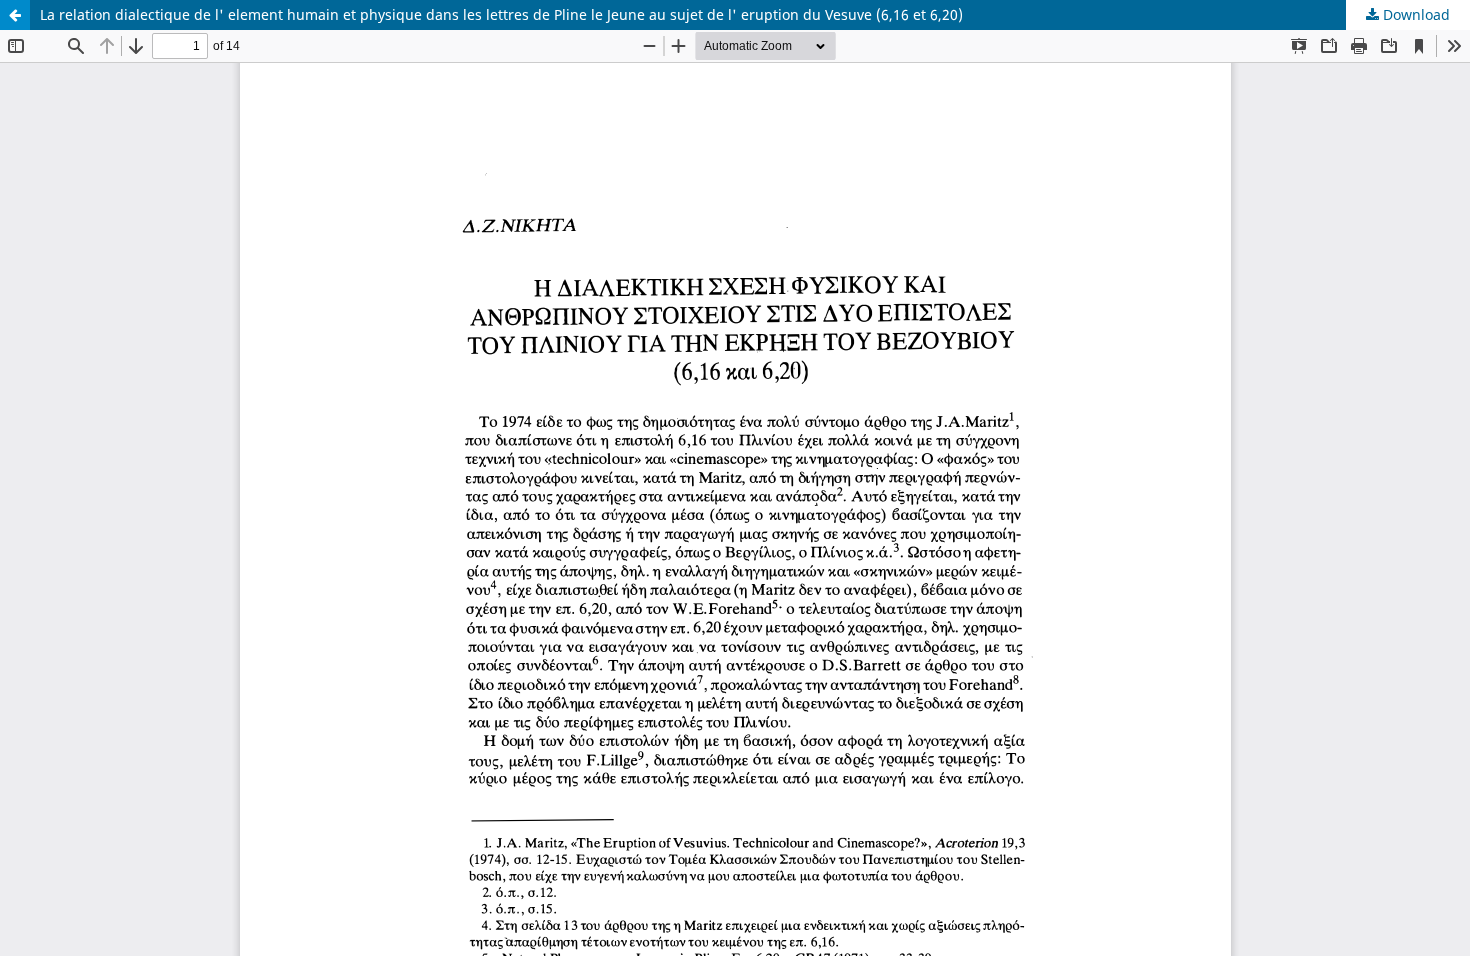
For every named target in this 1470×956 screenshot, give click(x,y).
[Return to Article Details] (15, 15)
